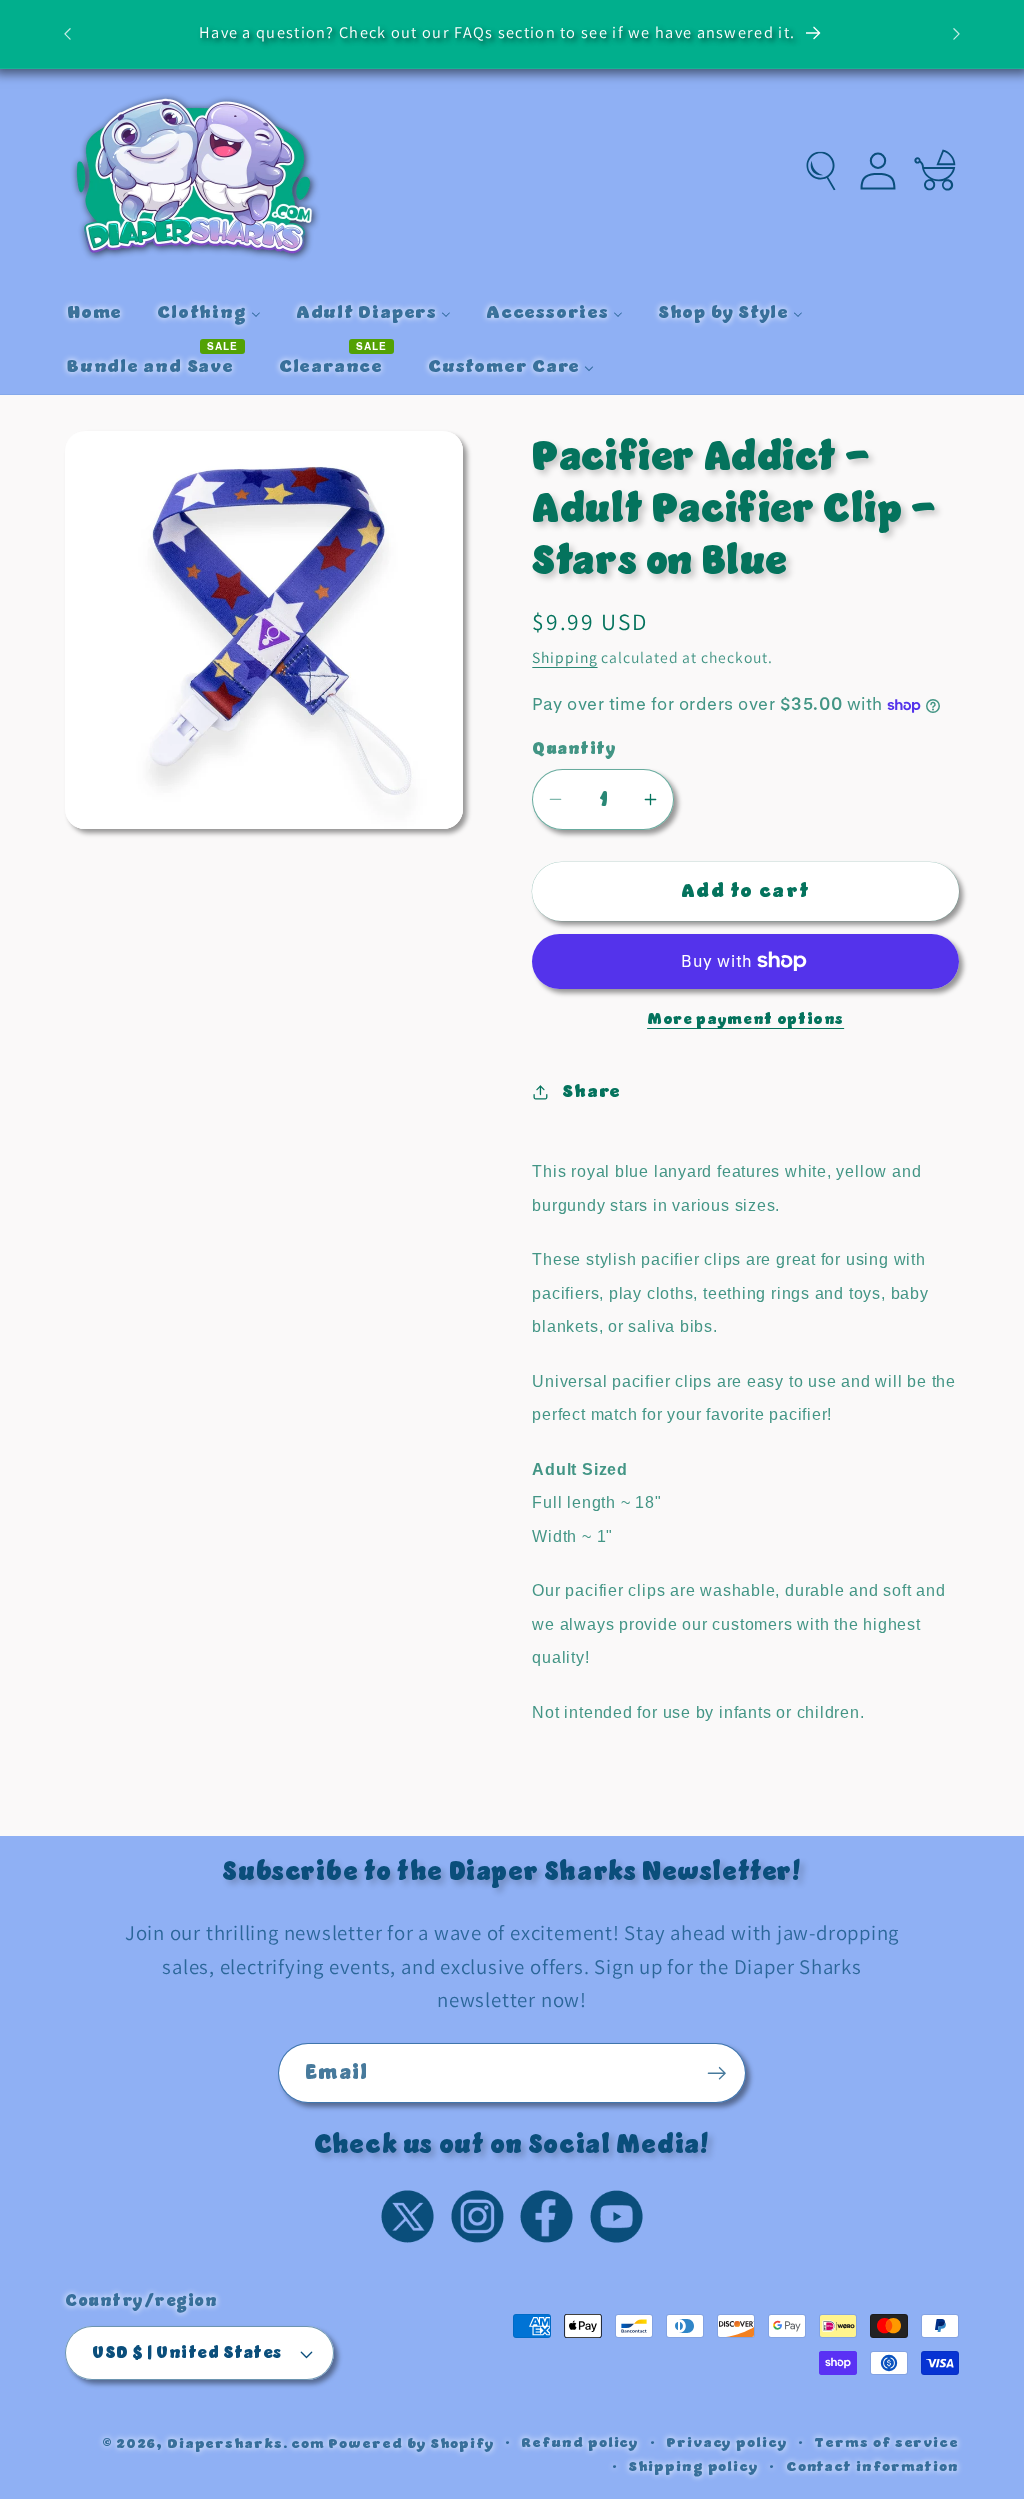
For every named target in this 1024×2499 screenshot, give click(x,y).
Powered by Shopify (411, 2443)
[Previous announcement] (68, 33)
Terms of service (886, 2443)
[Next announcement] (957, 33)
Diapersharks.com (246, 2443)
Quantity (574, 749)
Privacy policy (727, 2443)
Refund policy (580, 2443)
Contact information (872, 2467)
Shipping (564, 657)
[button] (821, 170)
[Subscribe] (716, 2073)
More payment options (745, 1020)
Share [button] (591, 1091)
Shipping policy (693, 2467)
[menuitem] (94, 313)
